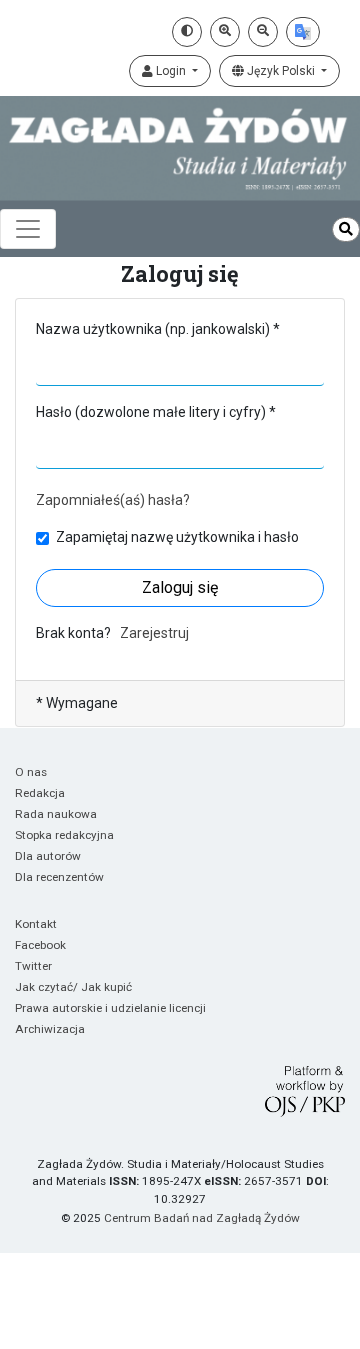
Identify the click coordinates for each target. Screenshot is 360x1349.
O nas (31, 772)
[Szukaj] (346, 229)
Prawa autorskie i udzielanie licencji (110, 1008)
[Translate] (303, 32)
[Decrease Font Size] (263, 32)
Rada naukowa (56, 814)
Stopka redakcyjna (64, 835)
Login (171, 71)
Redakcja (40, 793)
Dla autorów (48, 856)
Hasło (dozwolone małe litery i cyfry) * (156, 412)
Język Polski (281, 71)
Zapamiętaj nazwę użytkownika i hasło (177, 537)
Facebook (40, 945)
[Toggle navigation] (28, 229)
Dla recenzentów (59, 877)
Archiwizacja (50, 1029)
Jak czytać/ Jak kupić (73, 987)
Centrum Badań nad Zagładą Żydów (202, 1218)
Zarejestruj (154, 633)
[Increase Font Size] (225, 32)
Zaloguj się (180, 587)
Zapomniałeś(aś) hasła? (113, 500)
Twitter (33, 966)
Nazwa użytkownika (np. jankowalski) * (158, 329)
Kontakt (36, 924)
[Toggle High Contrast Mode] (187, 32)
